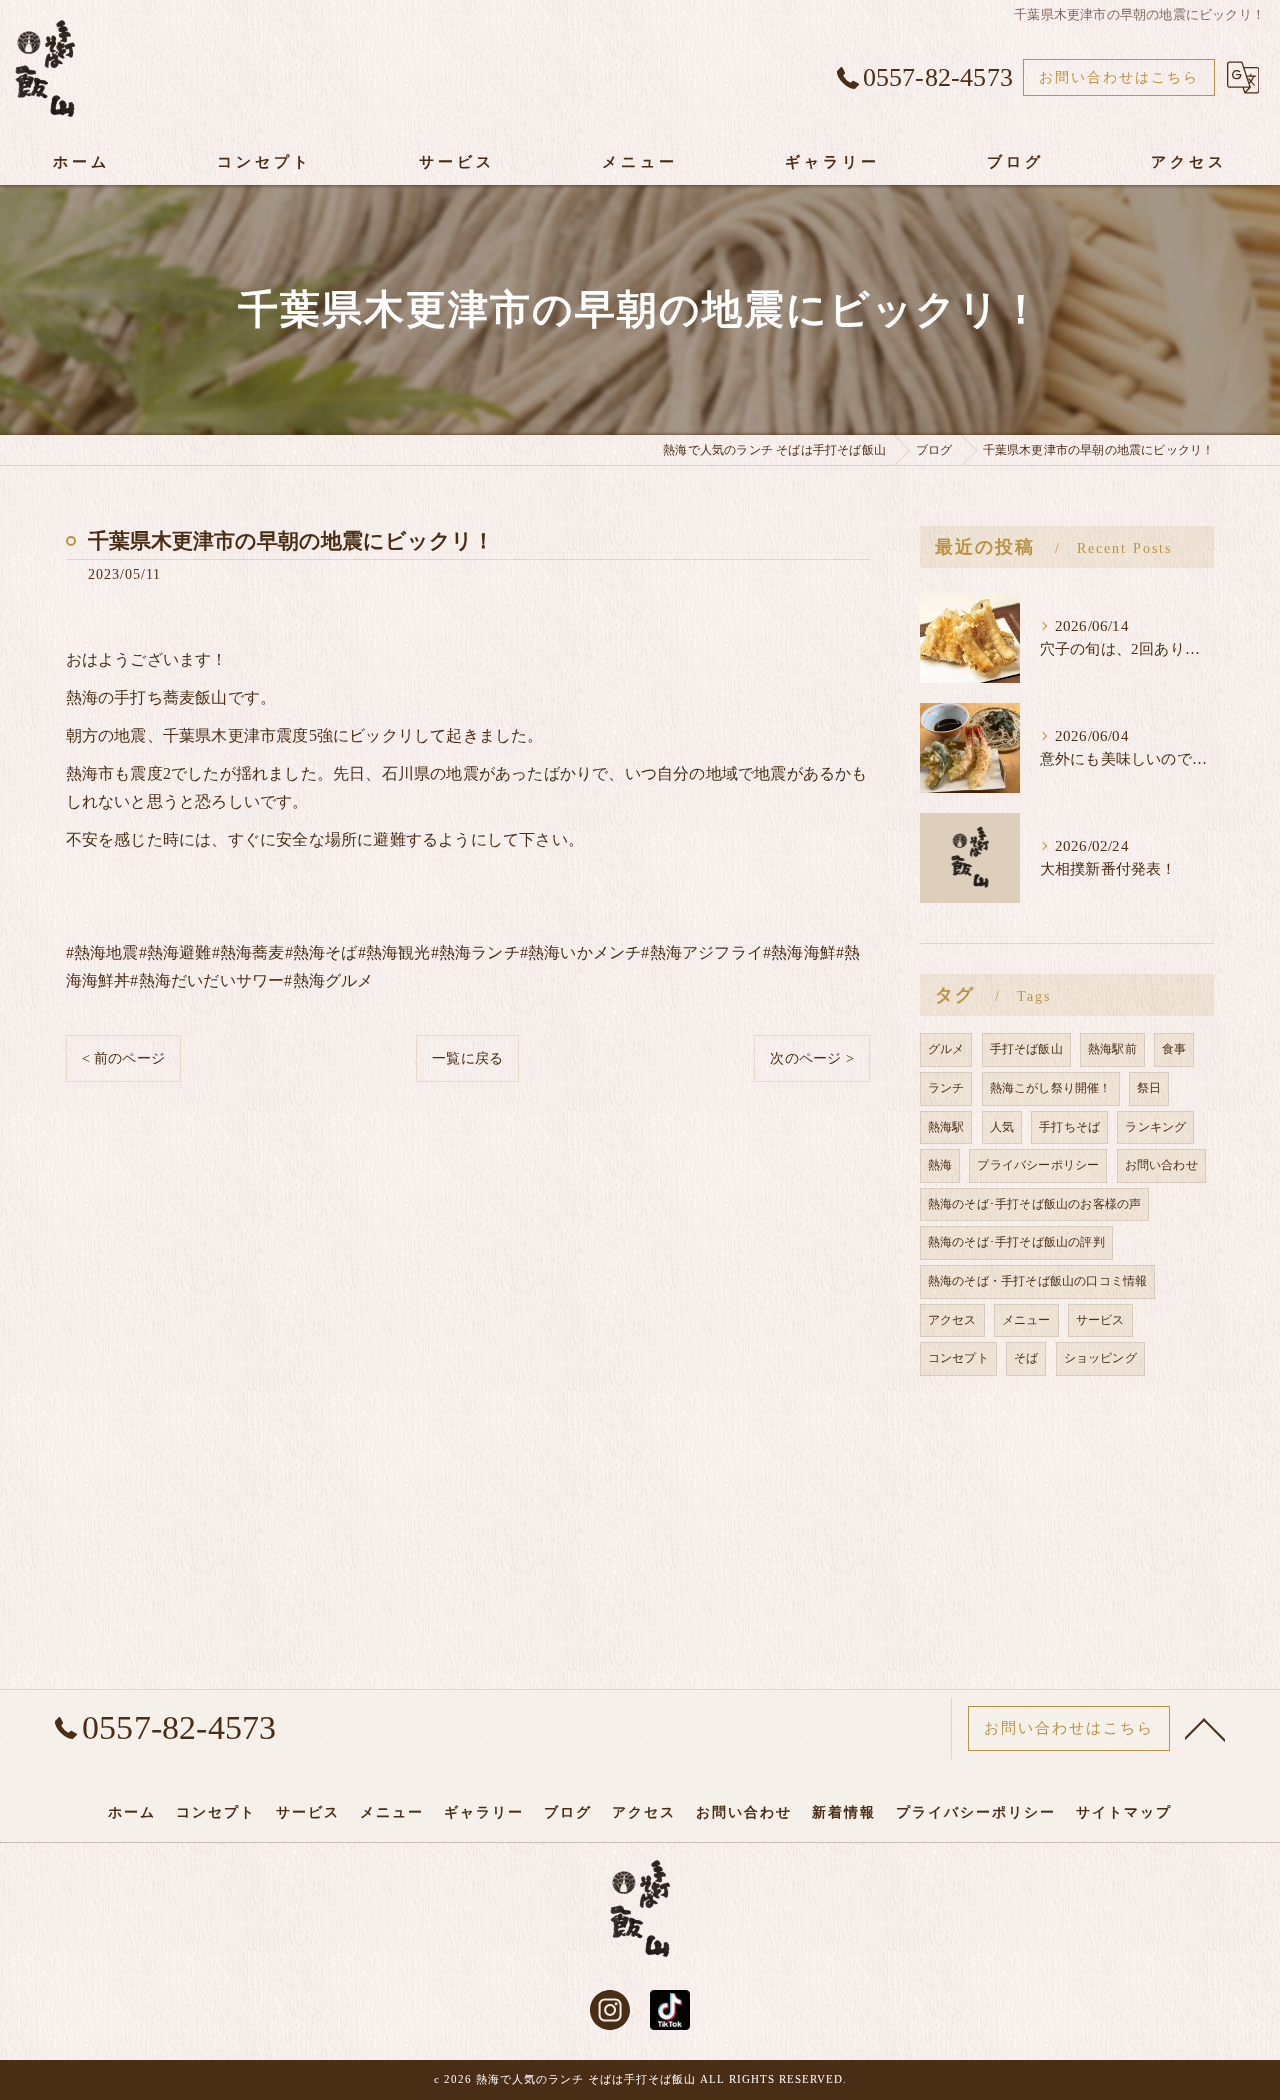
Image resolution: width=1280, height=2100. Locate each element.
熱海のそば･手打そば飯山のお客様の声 (1035, 1204)
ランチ (946, 1088)
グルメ (946, 1049)
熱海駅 (946, 1127)
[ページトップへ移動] (1205, 1728)
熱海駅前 (1112, 1049)
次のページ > (811, 1058)
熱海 (940, 1165)
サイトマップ (1124, 1812)
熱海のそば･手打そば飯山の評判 (1016, 1242)
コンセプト (958, 1358)
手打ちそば (1069, 1127)
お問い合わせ (1161, 1165)
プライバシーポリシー (1038, 1165)
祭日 (1149, 1088)
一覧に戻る (467, 1058)
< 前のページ (123, 1058)
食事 (1174, 1049)
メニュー (1026, 1320)
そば (1026, 1358)
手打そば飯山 (1026, 1049)
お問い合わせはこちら (1119, 77)
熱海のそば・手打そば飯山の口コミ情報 (1038, 1281)
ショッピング (1100, 1358)
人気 (1002, 1127)
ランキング (1155, 1127)
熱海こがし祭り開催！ (1051, 1088)
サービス (1100, 1320)
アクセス (952, 1320)
